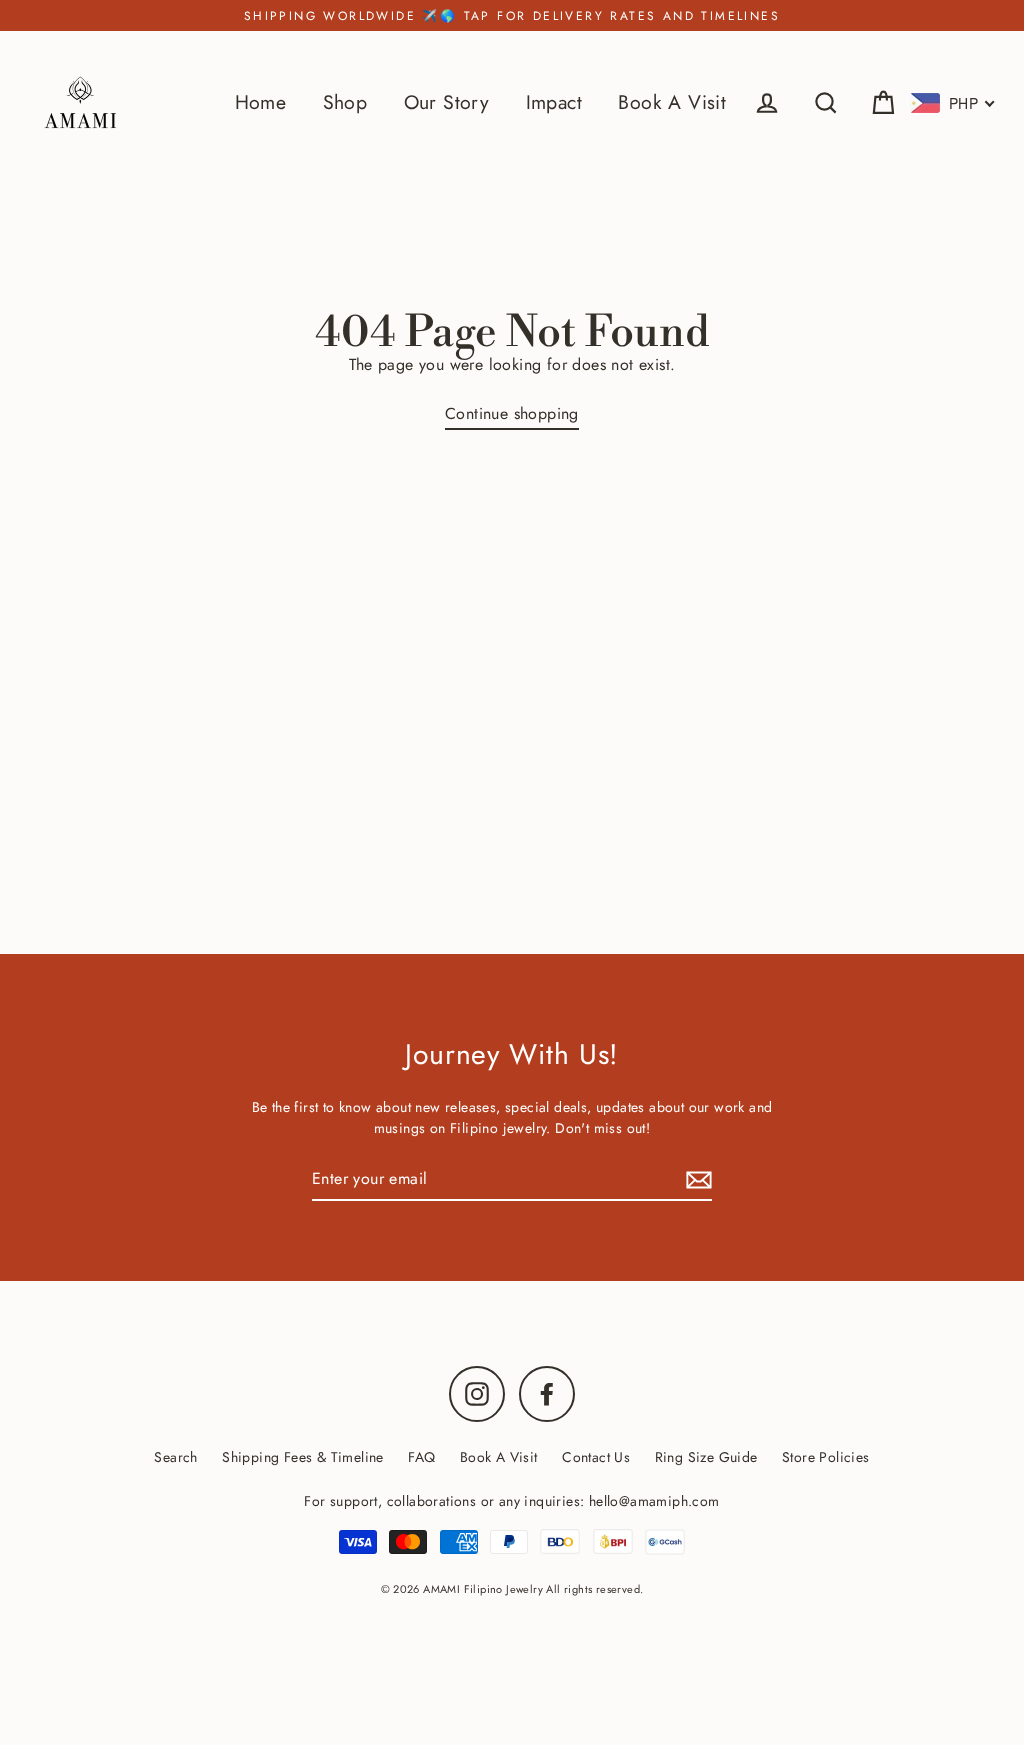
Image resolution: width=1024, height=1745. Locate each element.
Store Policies (826, 1457)
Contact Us (596, 1457)
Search (175, 1457)
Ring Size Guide (706, 1457)
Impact (554, 102)
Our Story (447, 102)
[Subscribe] (696, 1180)
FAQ (421, 1457)
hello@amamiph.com (654, 1501)
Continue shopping (512, 413)
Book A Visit (672, 102)
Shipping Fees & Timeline (303, 1457)
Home (261, 102)
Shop (345, 102)
